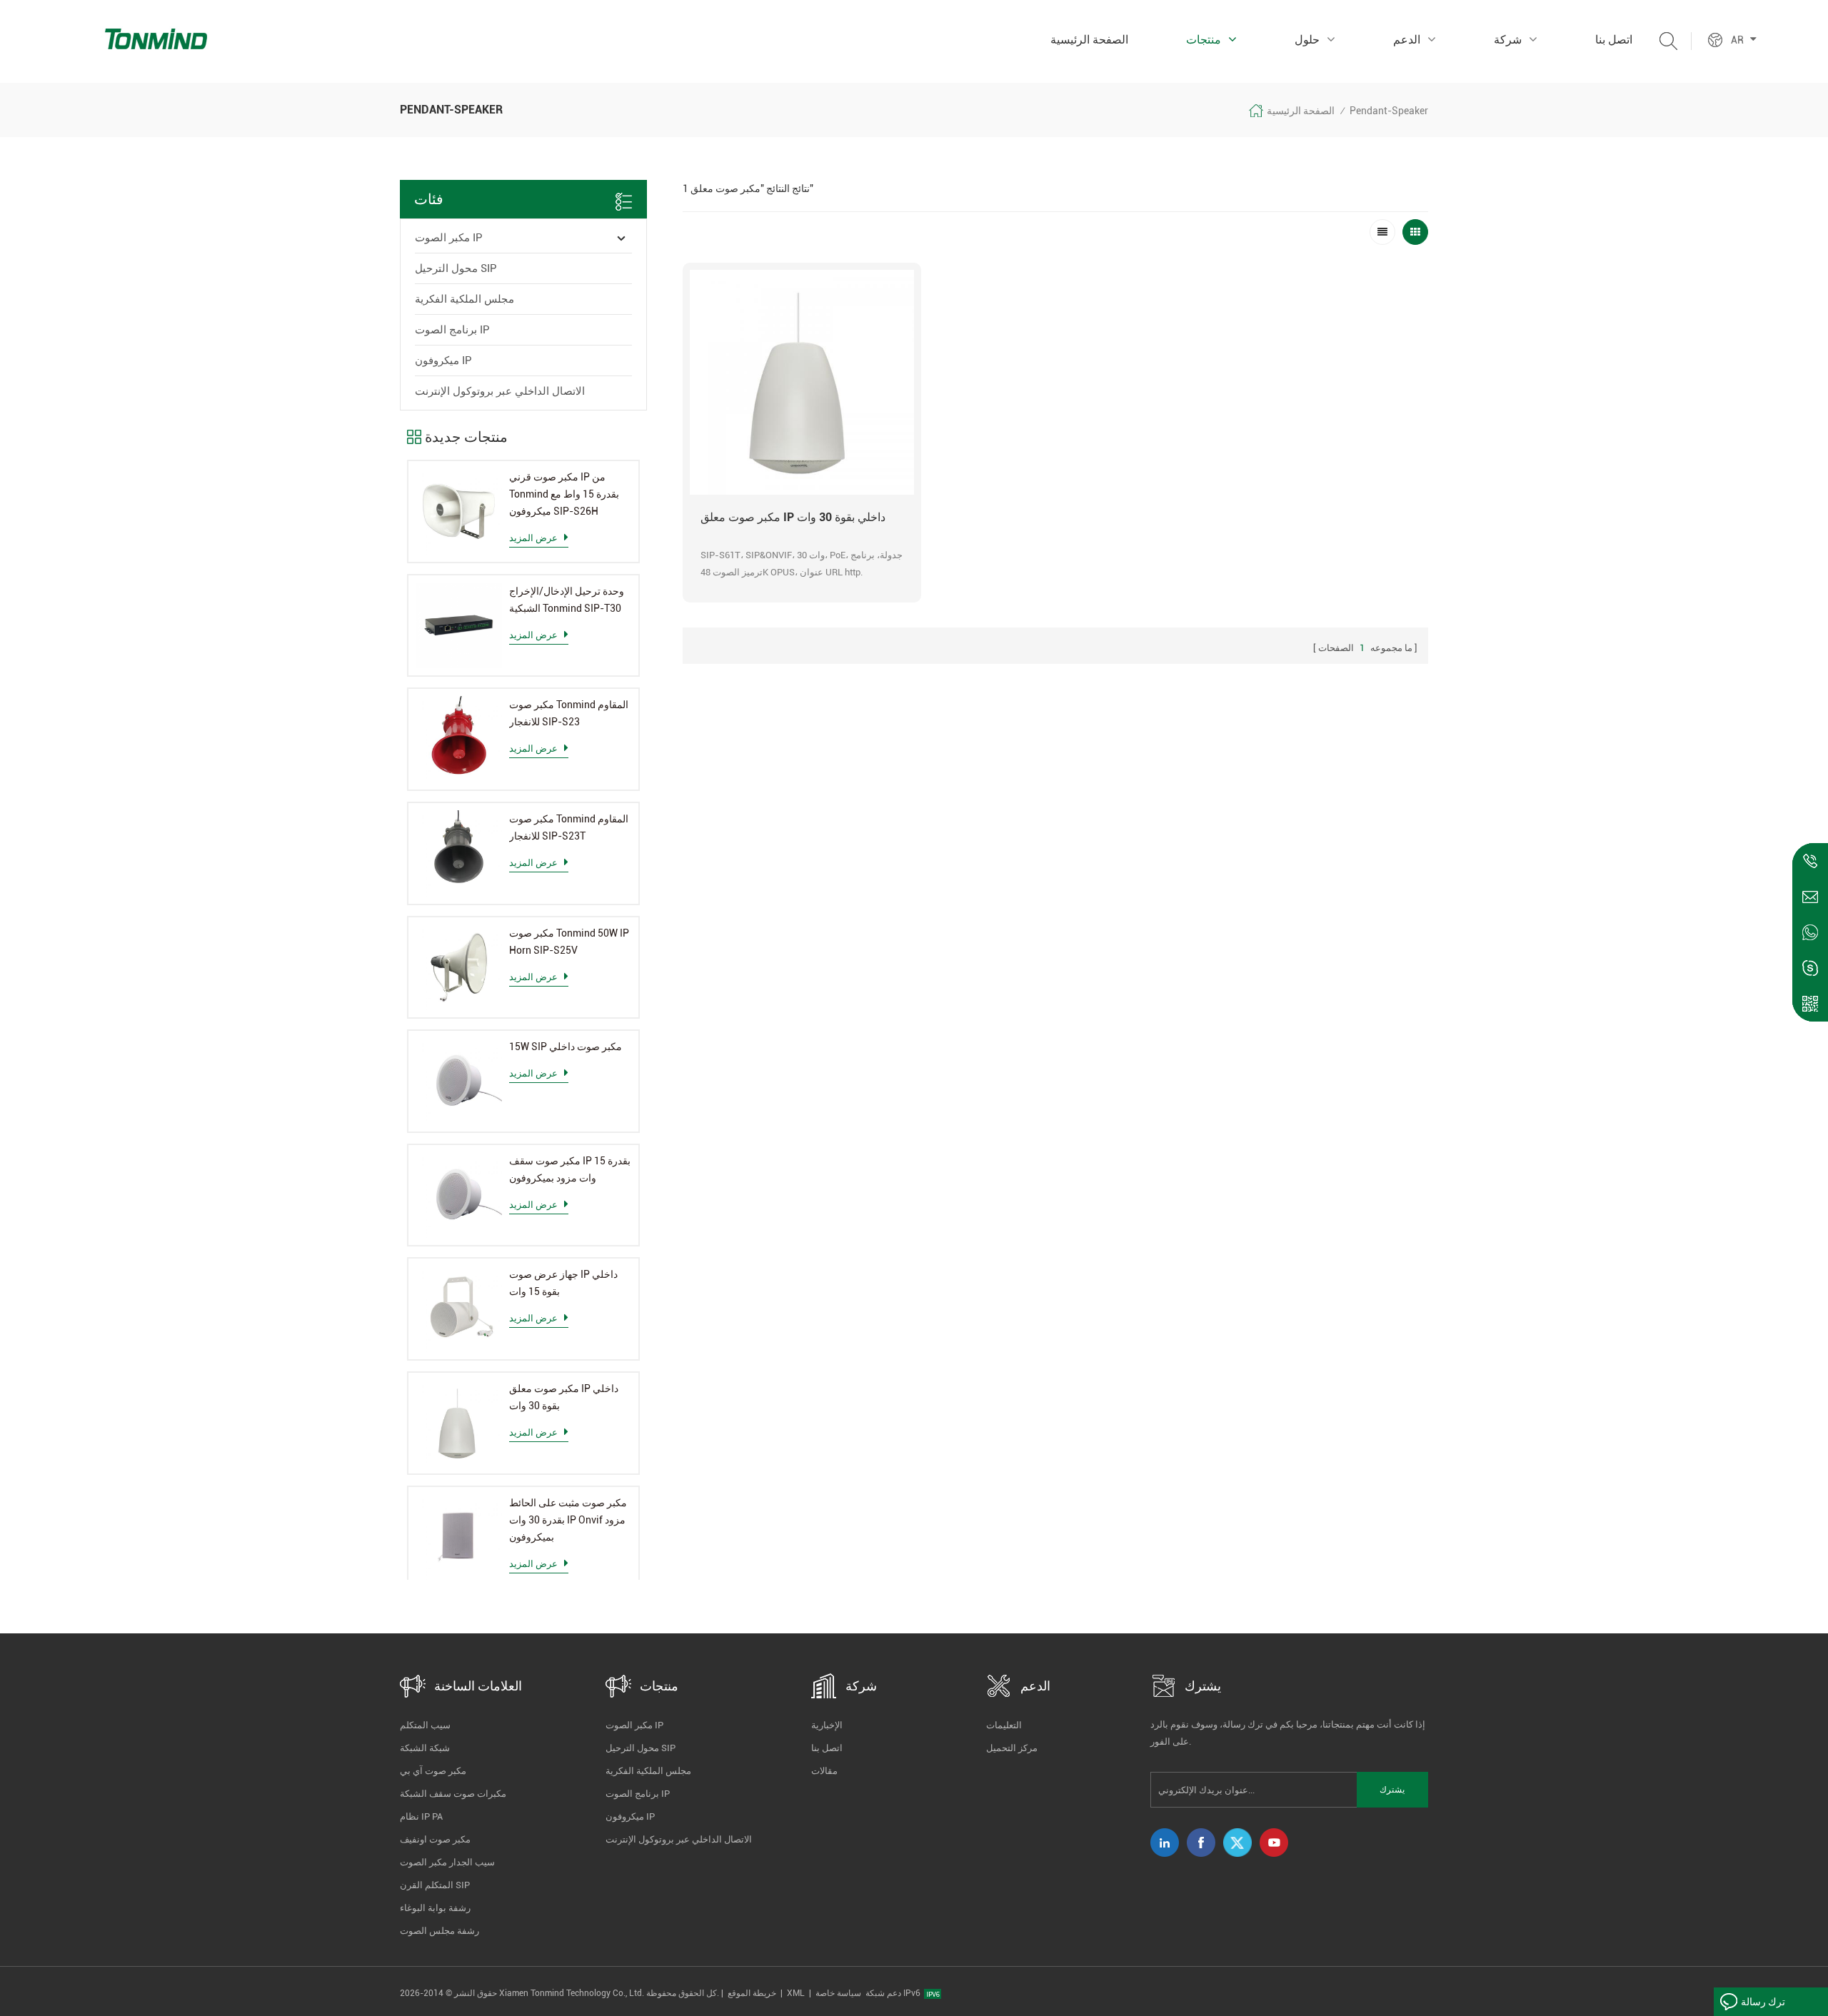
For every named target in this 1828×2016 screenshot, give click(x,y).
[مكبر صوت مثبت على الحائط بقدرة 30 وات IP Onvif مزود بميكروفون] (459, 1537)
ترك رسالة (1763, 2002)
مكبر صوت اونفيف (435, 1839)
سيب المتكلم (425, 1725)
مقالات (824, 1771)
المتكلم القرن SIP (435, 1885)
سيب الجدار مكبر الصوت (447, 1862)
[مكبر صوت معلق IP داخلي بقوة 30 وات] (459, 1423)
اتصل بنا (1614, 40)
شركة (1508, 40)
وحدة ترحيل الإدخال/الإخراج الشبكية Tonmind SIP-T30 (567, 600)
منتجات (1204, 40)
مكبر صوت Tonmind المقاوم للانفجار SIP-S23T (569, 827)
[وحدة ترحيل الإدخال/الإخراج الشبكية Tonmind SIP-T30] (459, 626)
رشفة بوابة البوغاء (435, 1908)
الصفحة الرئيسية (1089, 40)
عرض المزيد (533, 538)
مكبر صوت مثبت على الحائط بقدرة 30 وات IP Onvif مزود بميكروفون (568, 1520)
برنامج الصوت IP (452, 330)
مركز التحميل (1012, 1748)
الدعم (1407, 40)
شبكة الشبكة (425, 1748)
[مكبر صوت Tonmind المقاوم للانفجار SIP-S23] (459, 739)
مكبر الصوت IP (449, 238)
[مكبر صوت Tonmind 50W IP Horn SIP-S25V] (459, 968)
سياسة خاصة (838, 1993)
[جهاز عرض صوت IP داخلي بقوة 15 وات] (459, 1309)
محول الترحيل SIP (456, 268)
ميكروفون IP (443, 361)
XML (796, 1993)
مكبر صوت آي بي (433, 1771)
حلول (1307, 40)
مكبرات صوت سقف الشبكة (453, 1794)
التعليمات (1004, 1725)
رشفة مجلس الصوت (440, 1931)
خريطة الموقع (752, 1993)
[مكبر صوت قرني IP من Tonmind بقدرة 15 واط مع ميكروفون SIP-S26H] (459, 511)
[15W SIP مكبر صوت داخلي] (459, 1081)
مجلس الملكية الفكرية (464, 299)
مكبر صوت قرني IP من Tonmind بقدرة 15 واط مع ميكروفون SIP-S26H (564, 494)
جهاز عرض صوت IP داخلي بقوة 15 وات (563, 1283)
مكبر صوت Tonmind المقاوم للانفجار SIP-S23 (569, 713)
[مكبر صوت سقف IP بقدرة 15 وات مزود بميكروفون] (459, 1195)
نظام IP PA (421, 1816)
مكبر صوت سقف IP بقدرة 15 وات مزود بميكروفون (570, 1169)
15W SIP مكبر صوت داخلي (566, 1047)
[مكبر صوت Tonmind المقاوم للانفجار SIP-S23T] (459, 853)
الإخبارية (827, 1725)
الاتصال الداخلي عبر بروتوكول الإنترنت (500, 391)
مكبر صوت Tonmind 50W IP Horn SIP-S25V (569, 942)
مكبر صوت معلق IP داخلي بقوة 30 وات (564, 1397)
